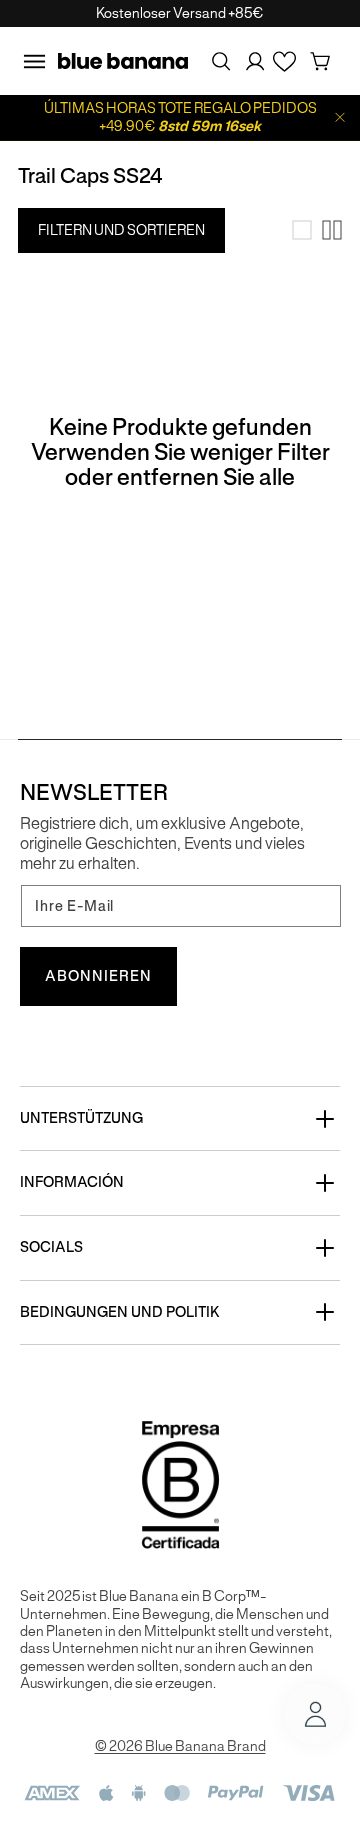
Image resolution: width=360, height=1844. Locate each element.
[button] (34, 61)
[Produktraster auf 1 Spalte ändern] (302, 230)
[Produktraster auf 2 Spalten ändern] (332, 230)
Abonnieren (98, 976)
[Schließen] (340, 117)
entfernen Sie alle (206, 477)
